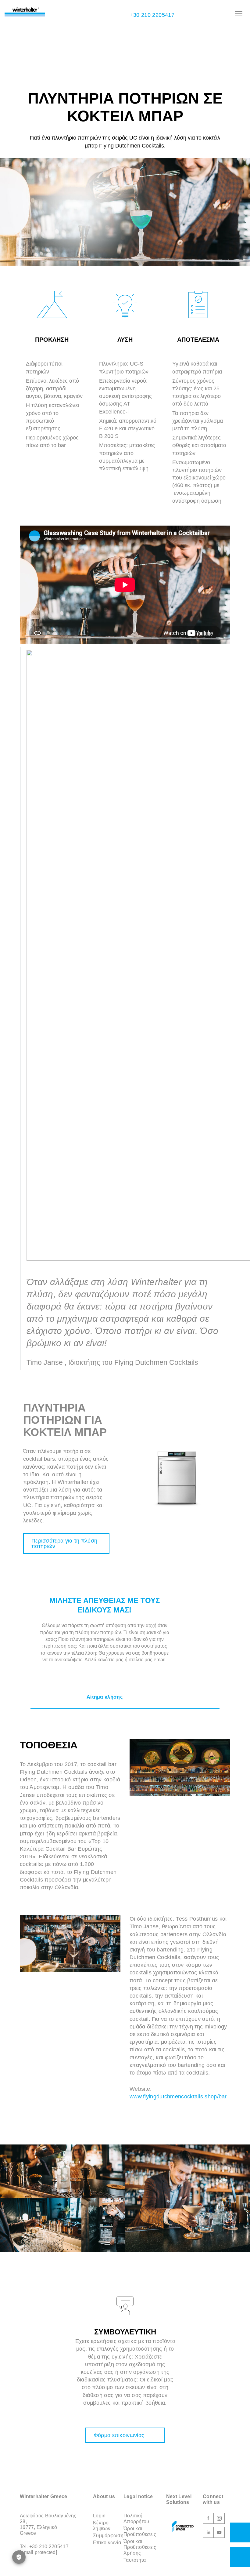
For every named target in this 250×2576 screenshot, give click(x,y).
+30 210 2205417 (151, 15)
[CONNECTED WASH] (183, 2527)
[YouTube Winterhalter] (219, 2533)
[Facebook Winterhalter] (208, 2519)
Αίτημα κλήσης (105, 1697)
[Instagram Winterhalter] (219, 2519)
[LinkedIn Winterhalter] (208, 2533)
